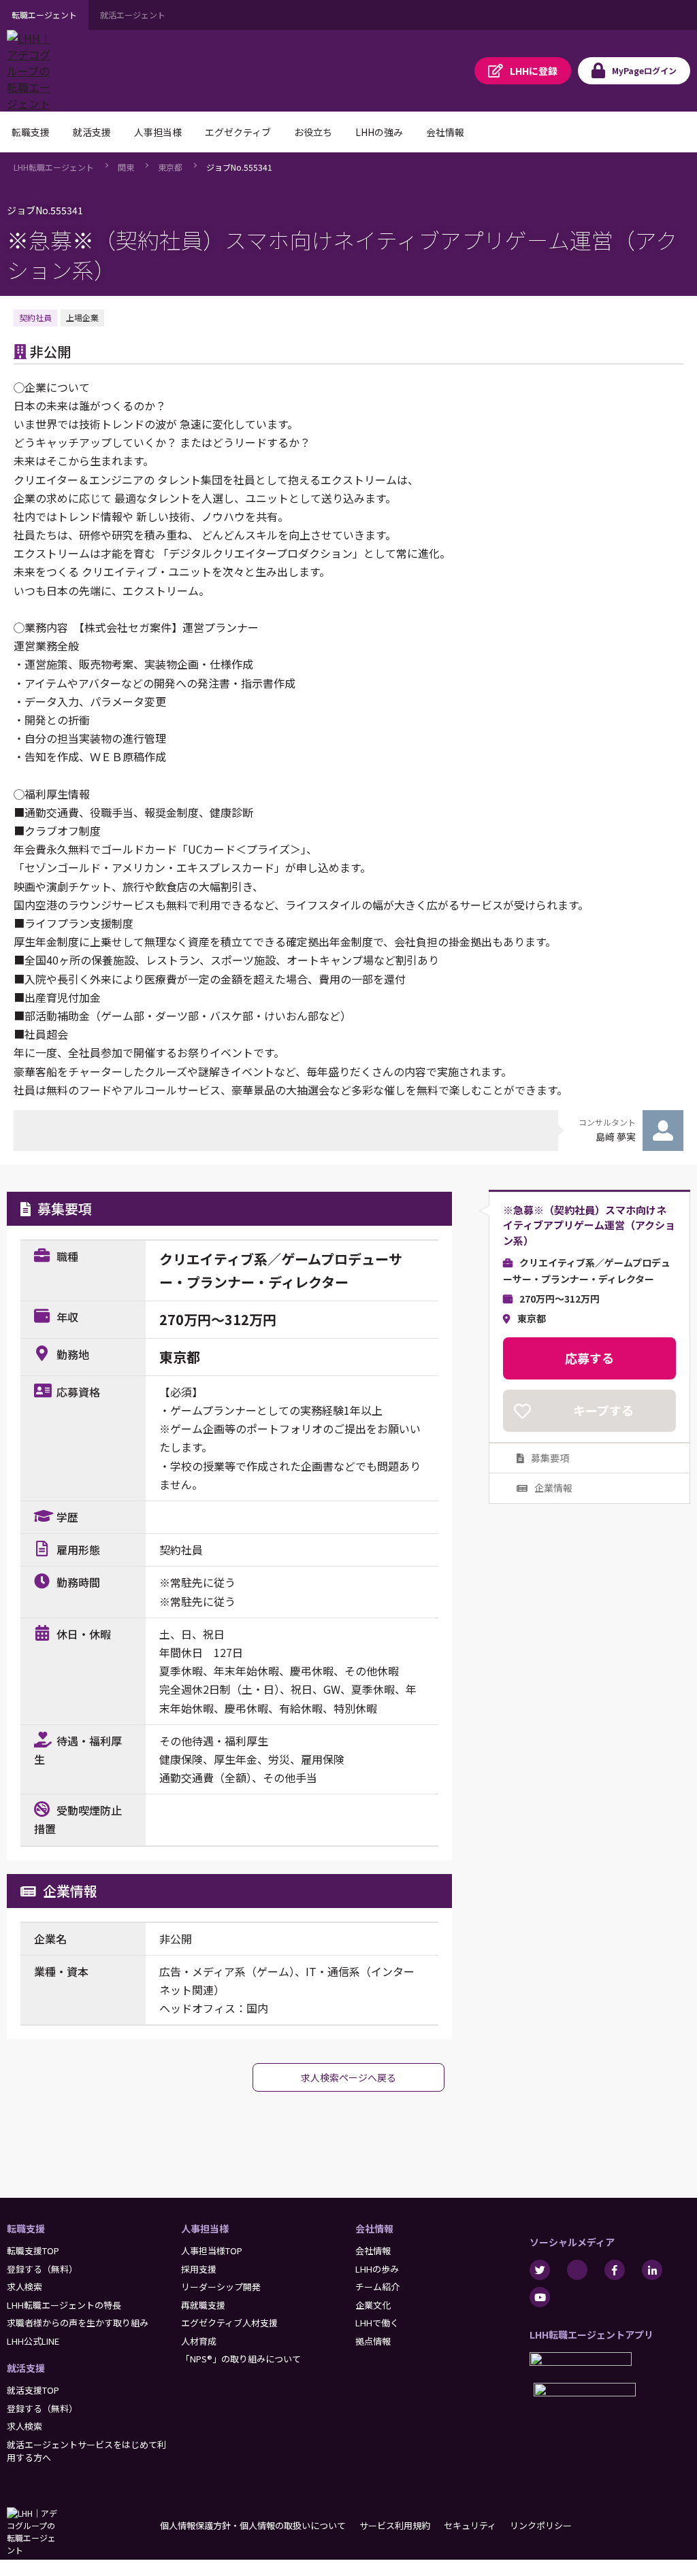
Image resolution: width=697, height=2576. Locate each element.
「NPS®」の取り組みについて (241, 2359)
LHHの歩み (377, 2269)
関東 (126, 167)
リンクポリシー (541, 2525)
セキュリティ (470, 2525)
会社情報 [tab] (445, 132)
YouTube (540, 2297)
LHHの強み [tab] (379, 132)
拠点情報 (373, 2341)
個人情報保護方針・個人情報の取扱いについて (253, 2525)
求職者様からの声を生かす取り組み (78, 2323)
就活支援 (26, 2368)
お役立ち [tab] (313, 132)
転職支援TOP (33, 2251)
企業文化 (373, 2305)
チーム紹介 (377, 2287)
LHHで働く (377, 2323)
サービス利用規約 (395, 2525)
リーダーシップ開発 (221, 2287)
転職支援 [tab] (31, 132)
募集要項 (550, 1458)
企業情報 (553, 1488)
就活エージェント (133, 15)
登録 (534, 71)
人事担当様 (205, 2228)
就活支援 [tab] (92, 132)
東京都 (170, 167)
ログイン (644, 70)
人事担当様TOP (212, 2251)
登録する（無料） (42, 2269)
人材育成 (199, 2341)
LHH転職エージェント (54, 167)
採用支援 (199, 2269)
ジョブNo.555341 (239, 167)
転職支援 (26, 2228)
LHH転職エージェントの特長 (64, 2305)
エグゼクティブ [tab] (238, 132)
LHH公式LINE (33, 2341)
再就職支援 (203, 2305)
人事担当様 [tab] (158, 132)
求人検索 (25, 2287)
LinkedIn (652, 2270)
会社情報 (374, 2228)
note (577, 2270)
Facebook (615, 2270)
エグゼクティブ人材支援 (229, 2323)
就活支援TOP (33, 2390)
